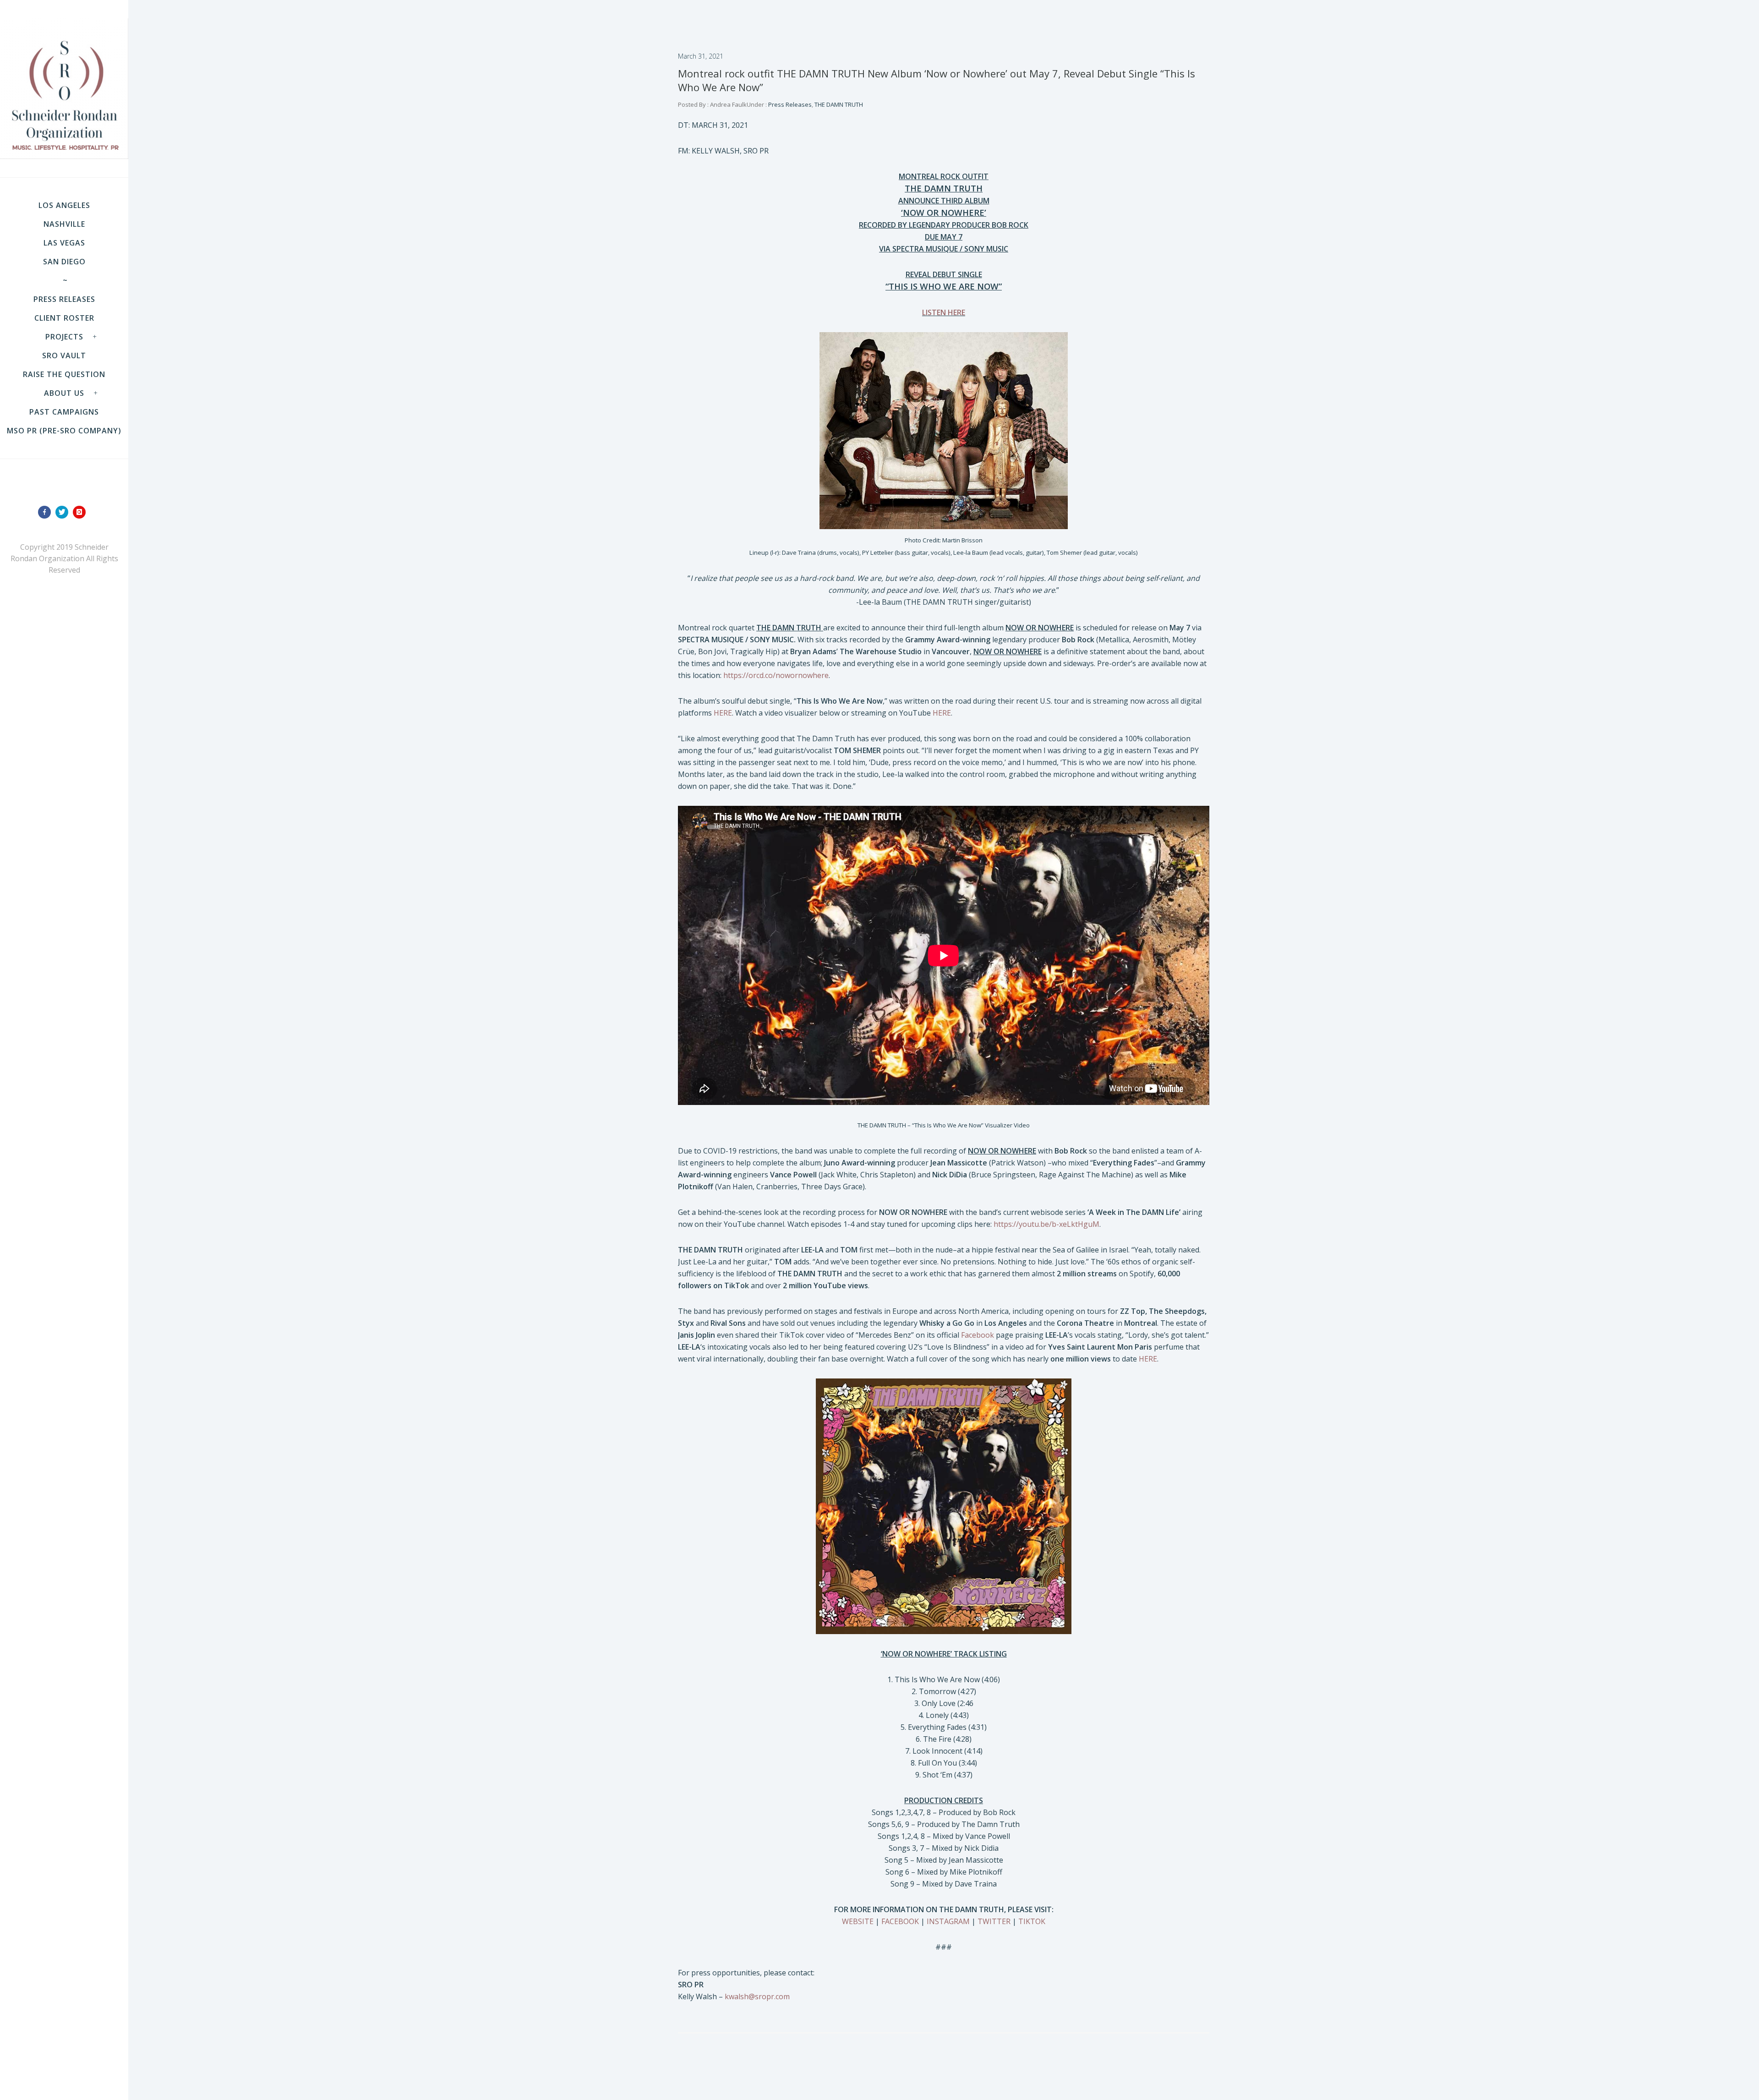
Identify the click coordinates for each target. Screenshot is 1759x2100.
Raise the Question (64, 374)
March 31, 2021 (701, 56)
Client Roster (64, 318)
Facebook (978, 1335)
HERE (723, 713)
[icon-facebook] (47, 512)
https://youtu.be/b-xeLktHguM (1046, 1224)
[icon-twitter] (64, 512)
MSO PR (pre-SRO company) (64, 431)
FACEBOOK (900, 1921)
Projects (64, 337)
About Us (64, 393)
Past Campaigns (64, 412)
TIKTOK (1032, 1921)
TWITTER (994, 1921)
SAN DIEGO (64, 262)
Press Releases (64, 299)
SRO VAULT (64, 355)
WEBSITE (858, 1921)
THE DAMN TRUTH (839, 104)
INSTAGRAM (948, 1921)
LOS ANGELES (64, 205)
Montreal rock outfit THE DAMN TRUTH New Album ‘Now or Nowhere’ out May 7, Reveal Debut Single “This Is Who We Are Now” (937, 80)
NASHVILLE (64, 224)
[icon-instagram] (82, 512)
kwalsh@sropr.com (757, 1996)
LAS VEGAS (64, 243)
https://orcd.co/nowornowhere (776, 675)
